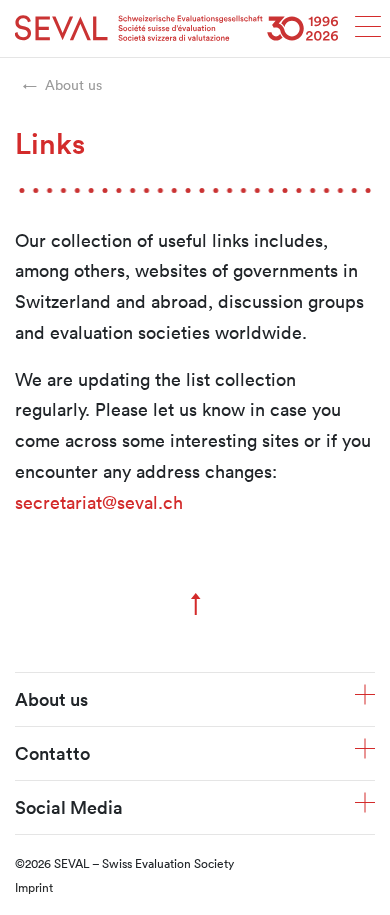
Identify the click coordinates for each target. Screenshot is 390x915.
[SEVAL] (177, 28)
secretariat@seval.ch (99, 502)
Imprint (34, 887)
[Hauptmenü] (368, 32)
